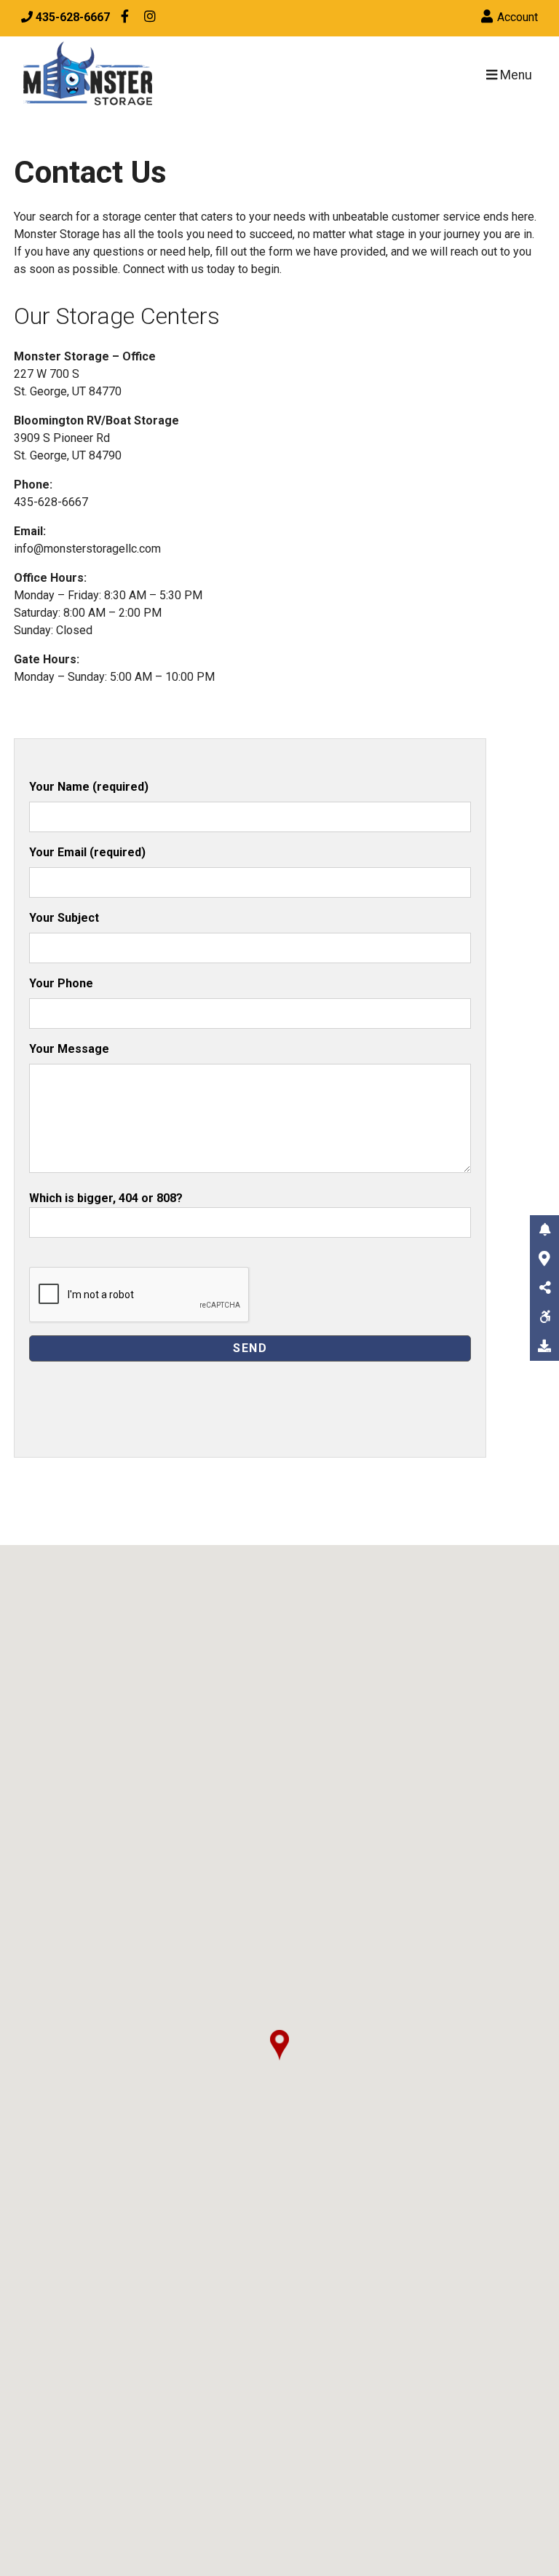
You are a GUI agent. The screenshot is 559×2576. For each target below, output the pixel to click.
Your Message (69, 1049)
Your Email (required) (87, 852)
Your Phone (61, 983)
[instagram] (150, 18)
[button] (279, 2045)
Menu (515, 75)
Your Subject (64, 918)
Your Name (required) (89, 787)
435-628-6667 (51, 502)
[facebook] (124, 18)
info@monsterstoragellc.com (87, 549)
